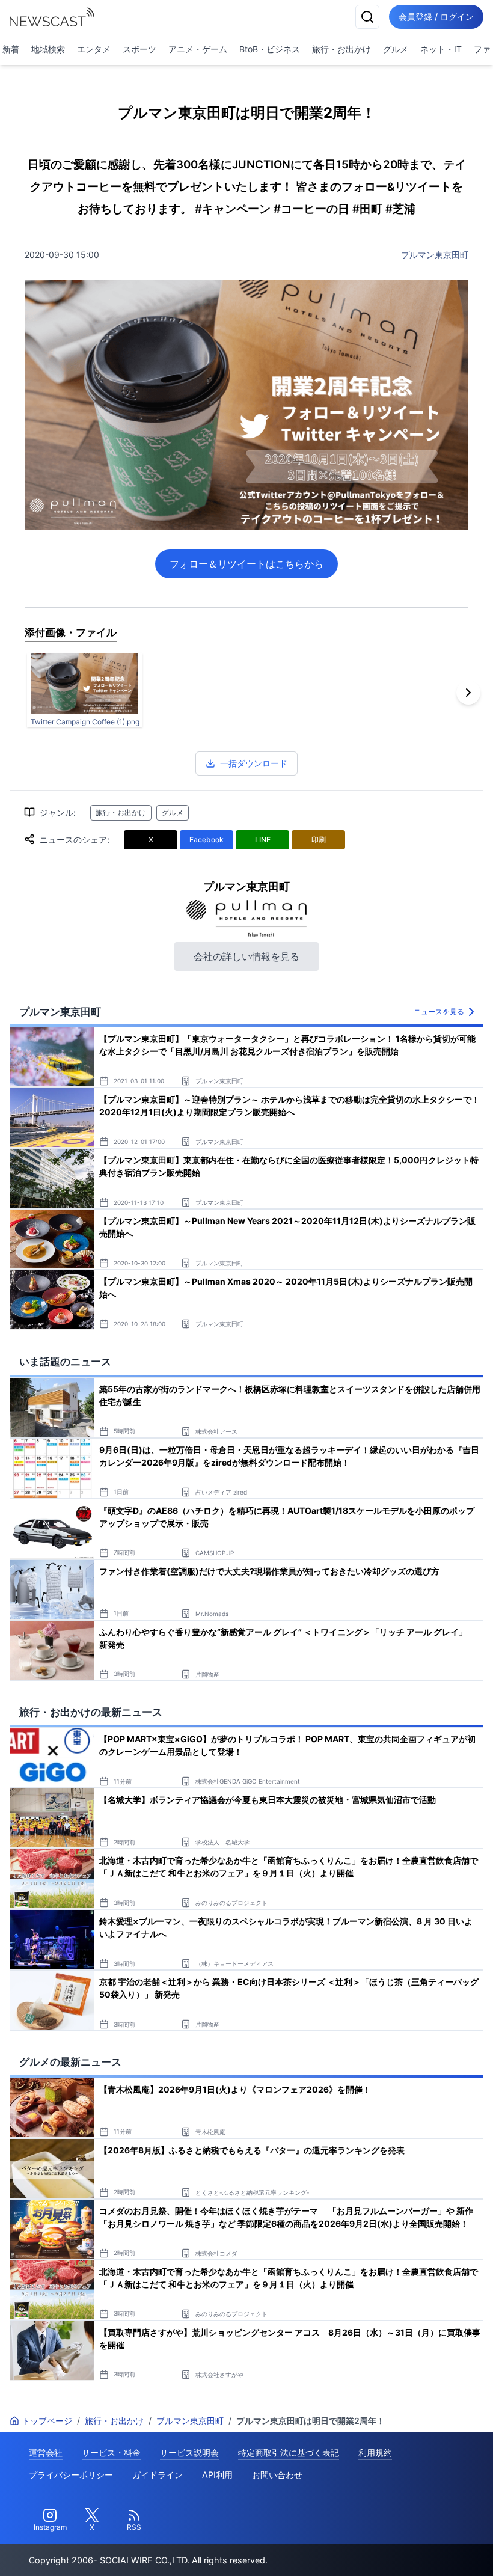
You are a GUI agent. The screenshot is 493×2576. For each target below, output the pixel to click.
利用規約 (375, 2452)
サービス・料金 (111, 2452)
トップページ (47, 2421)
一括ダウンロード (254, 763)
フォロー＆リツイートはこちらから (246, 564)
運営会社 (46, 2452)
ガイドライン (158, 2475)
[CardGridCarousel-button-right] (468, 693)
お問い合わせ (277, 2475)
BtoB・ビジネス (270, 49)
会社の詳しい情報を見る (246, 956)
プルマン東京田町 (435, 255)
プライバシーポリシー (71, 2475)
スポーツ (139, 49)
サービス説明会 (189, 2452)
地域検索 (48, 49)
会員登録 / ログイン (436, 17)
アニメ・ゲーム (198, 49)
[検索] (367, 17)
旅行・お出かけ (341, 49)
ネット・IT (441, 49)
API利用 (217, 2475)
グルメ (396, 49)
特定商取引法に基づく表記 (289, 2452)
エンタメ (94, 49)
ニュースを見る (439, 1011)
